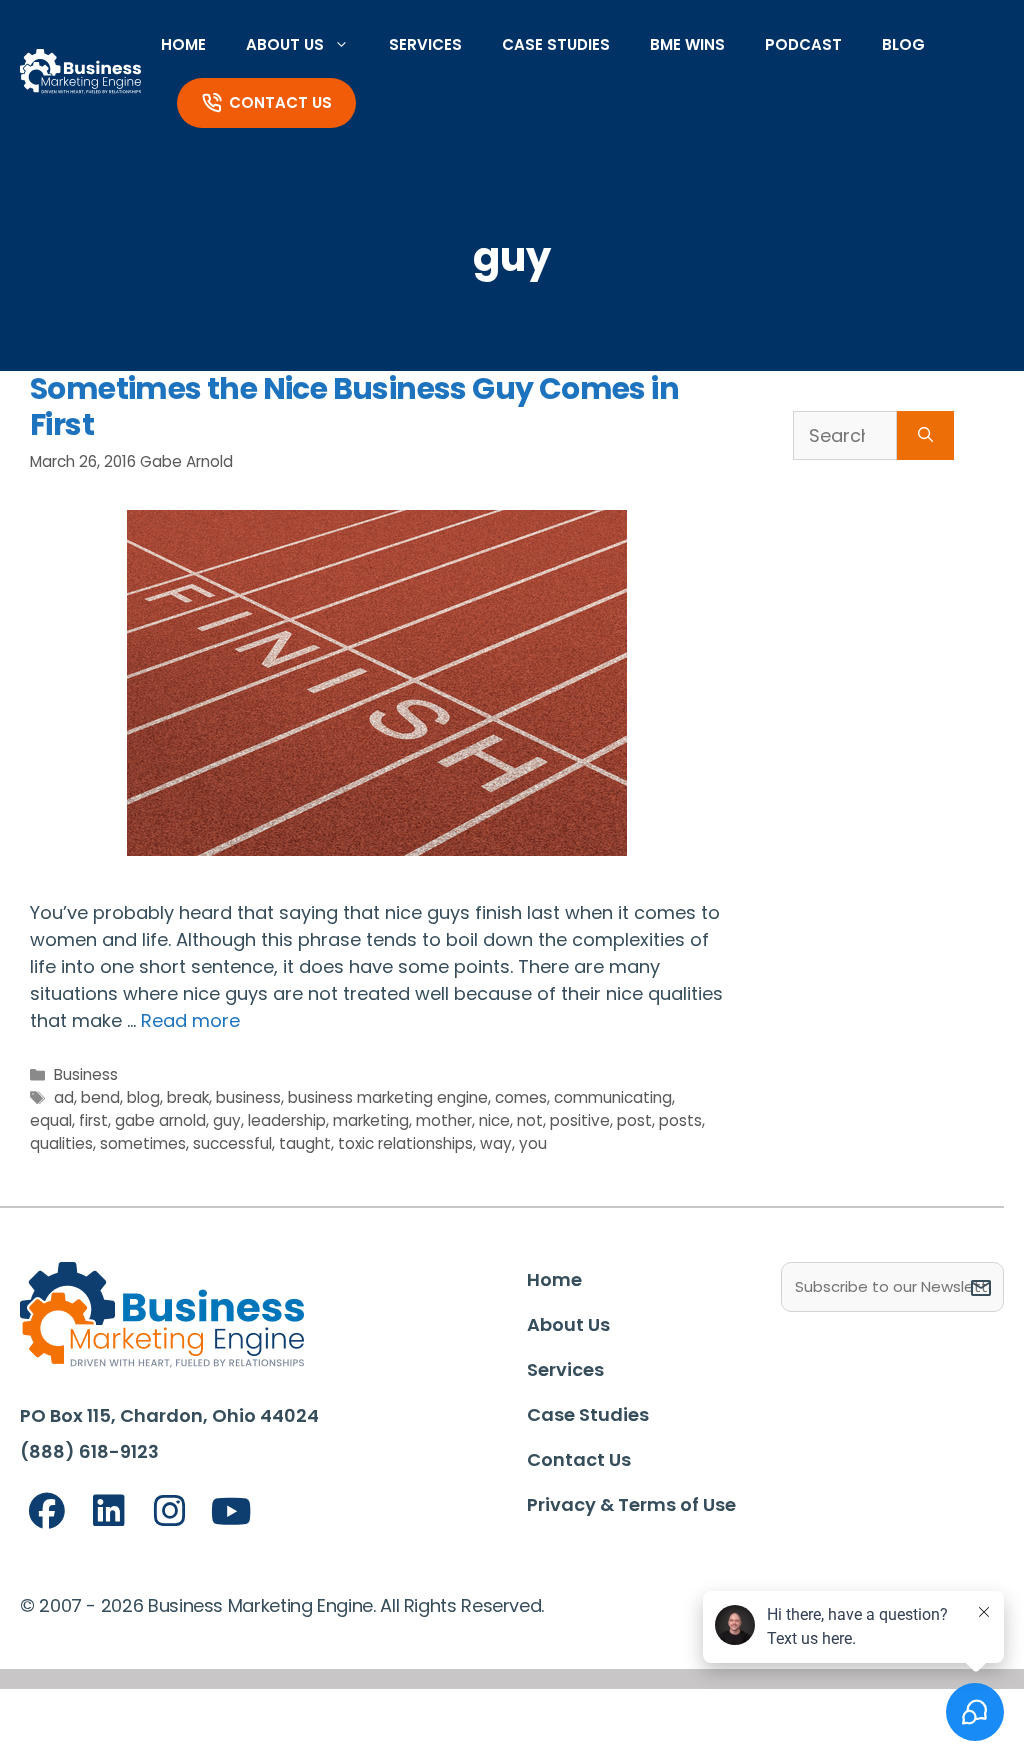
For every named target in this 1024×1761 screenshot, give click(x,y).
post (634, 1120)
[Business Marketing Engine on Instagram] (170, 1511)
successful (232, 1143)
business (248, 1097)
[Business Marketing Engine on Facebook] (47, 1511)
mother (444, 1120)
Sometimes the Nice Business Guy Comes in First (354, 406)
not (530, 1120)
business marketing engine (388, 1097)
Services (425, 44)
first (93, 1120)
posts (680, 1120)
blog (143, 1097)
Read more (190, 1020)
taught (305, 1143)
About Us (285, 44)
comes (521, 1097)
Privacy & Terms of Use (631, 1504)
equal (51, 1120)
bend (100, 1097)
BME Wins (687, 44)
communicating (613, 1097)
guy (227, 1120)
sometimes (143, 1143)
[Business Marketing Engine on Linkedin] (109, 1511)
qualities (61, 1143)
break (188, 1097)
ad (64, 1097)
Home (183, 44)
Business (86, 1074)
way (496, 1143)
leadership (287, 1120)
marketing (371, 1120)
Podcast (803, 44)
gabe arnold (160, 1120)
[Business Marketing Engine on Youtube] (232, 1512)
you (533, 1143)
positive (580, 1120)
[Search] (925, 435)
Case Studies (556, 44)
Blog (903, 44)
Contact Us (280, 102)
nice (494, 1120)
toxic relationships (405, 1143)
